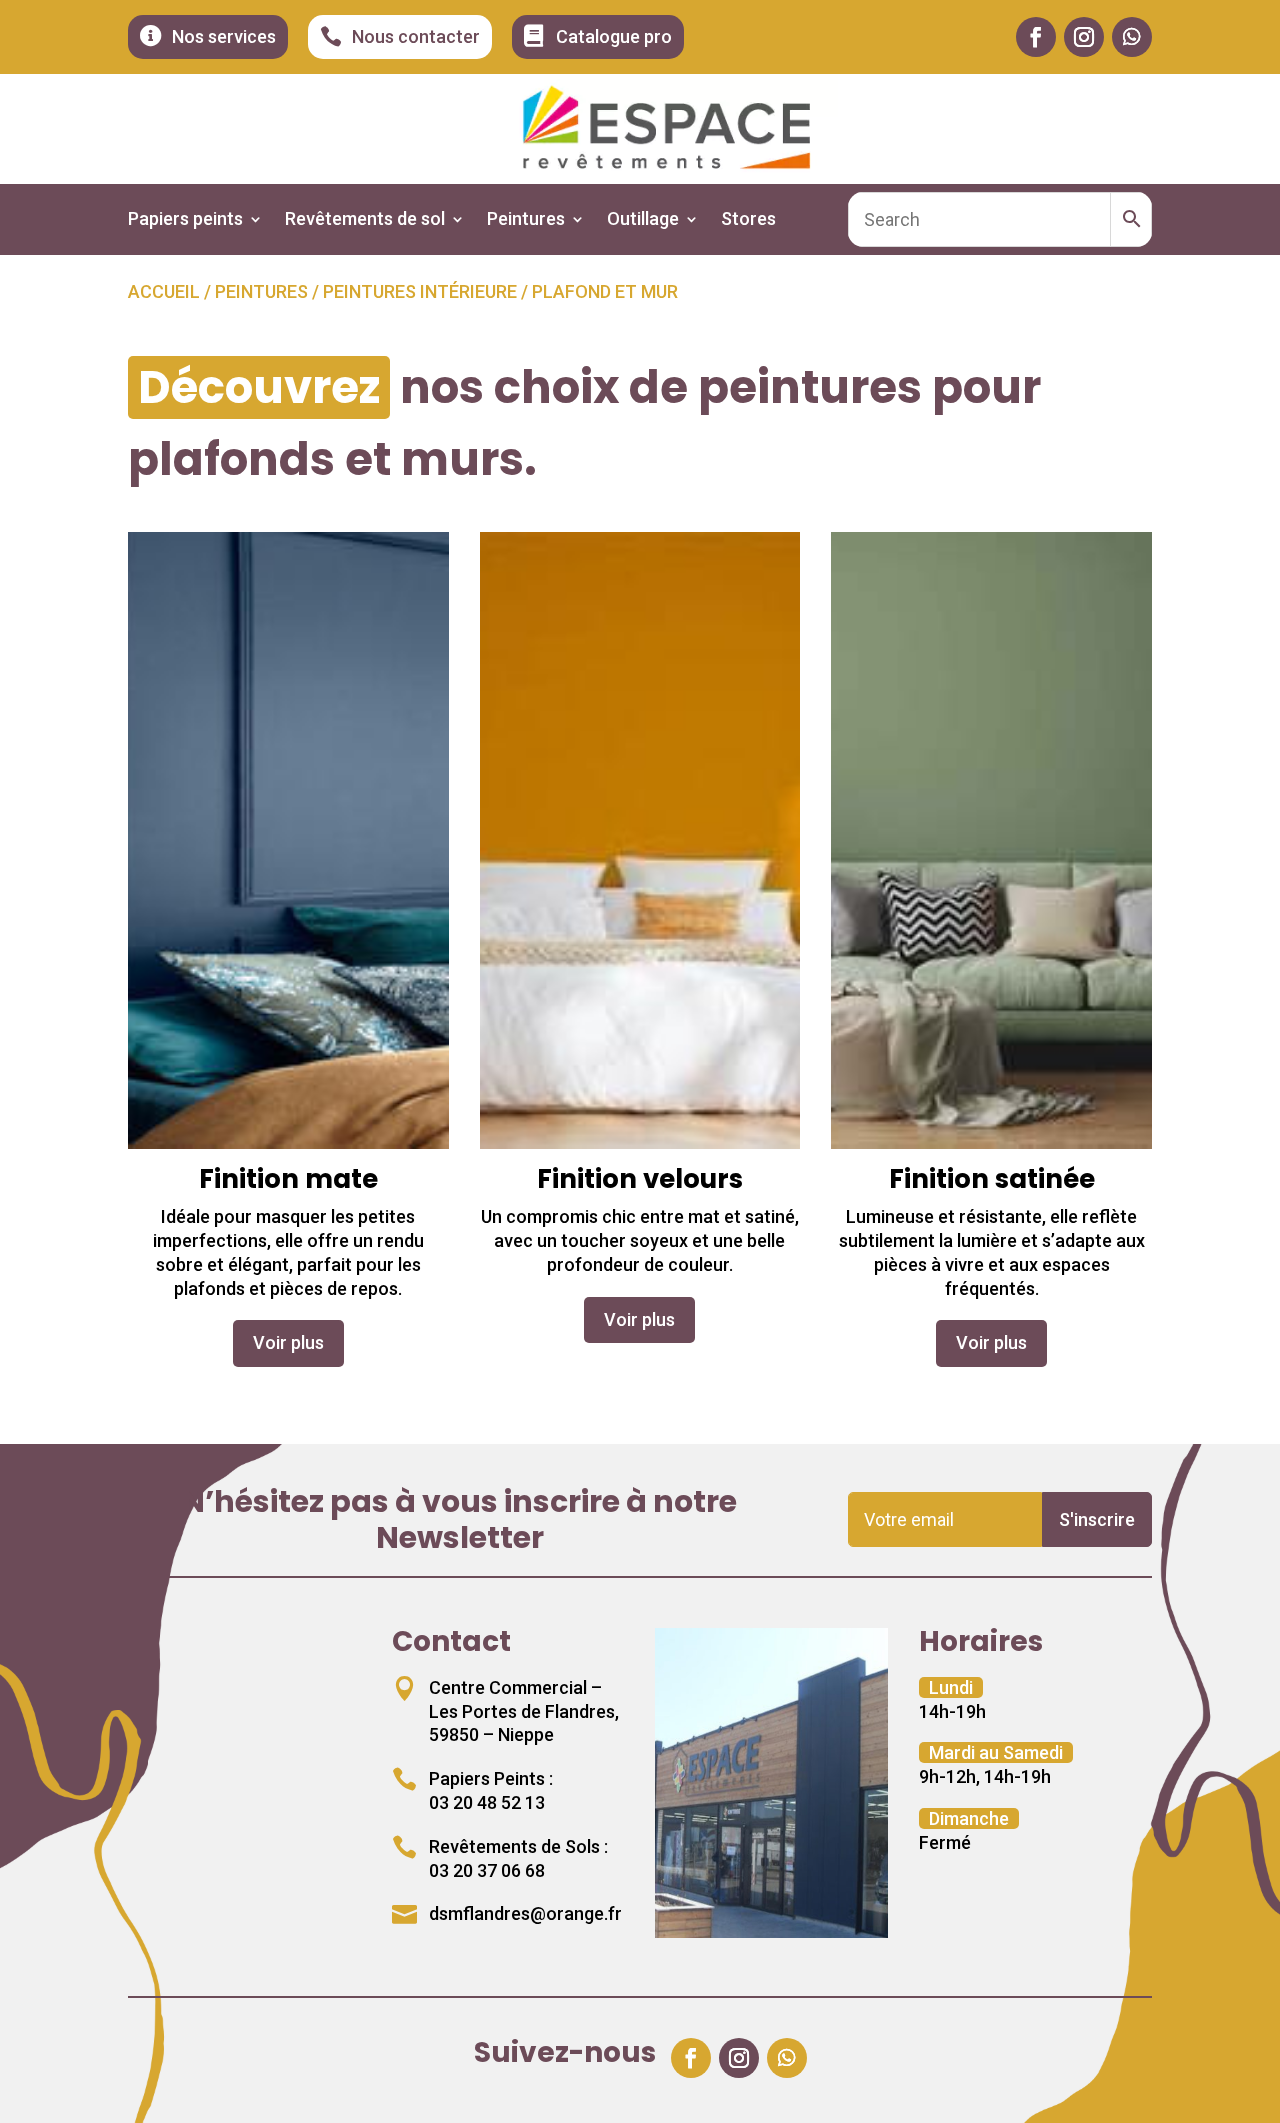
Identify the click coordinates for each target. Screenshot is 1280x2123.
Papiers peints (185, 220)
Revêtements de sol (365, 220)
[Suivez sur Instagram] (1084, 37)
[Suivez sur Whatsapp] (1132, 37)
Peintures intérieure (420, 291)
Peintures (526, 220)
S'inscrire (1097, 1519)
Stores (748, 220)
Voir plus (288, 1342)
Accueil (164, 291)
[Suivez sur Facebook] (1036, 37)
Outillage (643, 220)
